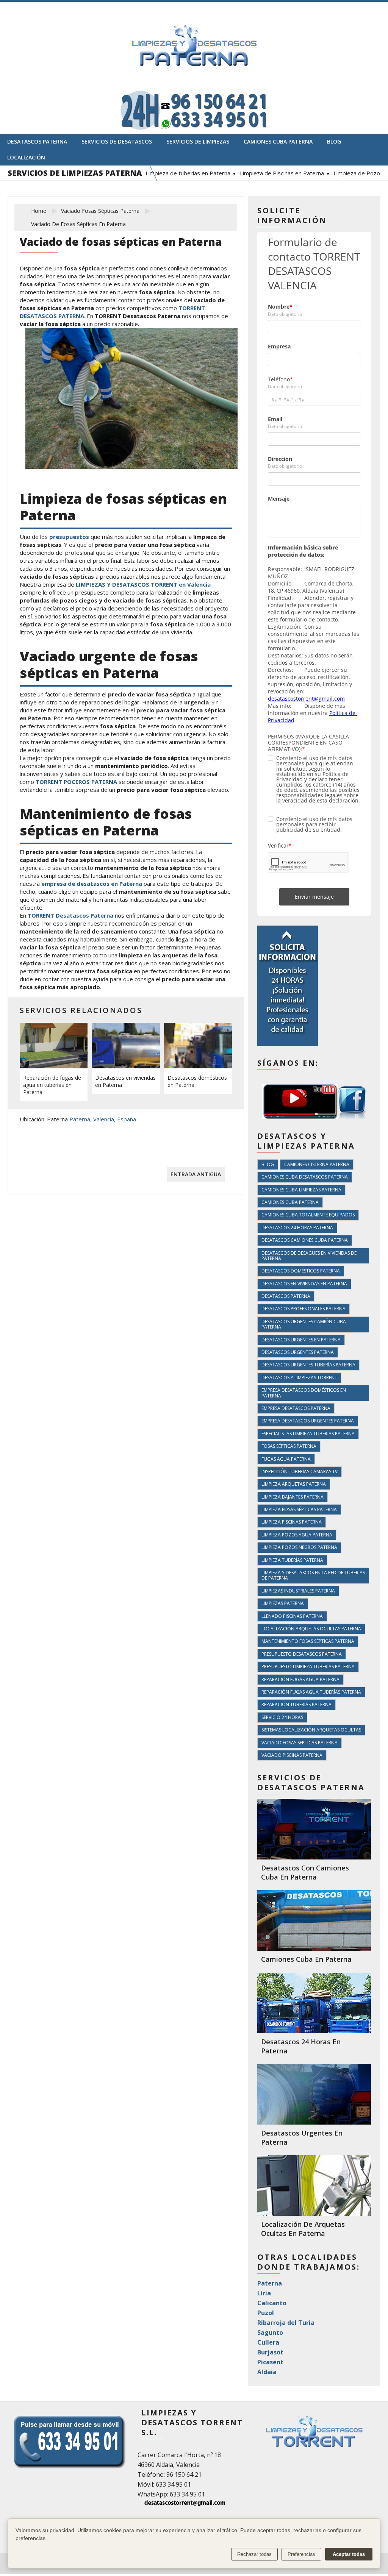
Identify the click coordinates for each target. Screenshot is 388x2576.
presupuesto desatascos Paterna (302, 1654)
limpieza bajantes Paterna (293, 1497)
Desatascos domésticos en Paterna (197, 1081)
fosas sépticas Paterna (289, 1446)
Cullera (268, 2342)
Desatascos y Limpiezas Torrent (299, 1378)
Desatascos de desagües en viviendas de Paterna (309, 1256)
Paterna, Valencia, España (103, 1119)
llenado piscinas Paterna (292, 1616)
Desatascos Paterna (37, 141)
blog (268, 1164)
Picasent (270, 2362)
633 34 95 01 (173, 2484)
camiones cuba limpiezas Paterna (301, 1190)
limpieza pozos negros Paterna (299, 1547)
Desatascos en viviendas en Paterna (125, 1081)
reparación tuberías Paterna (296, 1704)
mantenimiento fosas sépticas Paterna (308, 1641)
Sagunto (270, 2332)
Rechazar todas (254, 2554)
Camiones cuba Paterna (278, 141)
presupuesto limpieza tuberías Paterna (308, 1667)
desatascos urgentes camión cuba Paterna (304, 1324)
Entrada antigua (196, 1174)
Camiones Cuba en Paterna (306, 1959)
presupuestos (70, 537)
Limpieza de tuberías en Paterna (172, 173)
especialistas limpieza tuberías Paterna (308, 1434)
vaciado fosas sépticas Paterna (100, 211)
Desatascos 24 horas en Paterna (301, 2046)
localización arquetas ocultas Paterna (311, 1629)
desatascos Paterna (286, 1296)
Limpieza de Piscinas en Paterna (266, 173)
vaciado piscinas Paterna (292, 1755)
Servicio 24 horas (282, 1717)
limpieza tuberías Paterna (292, 1560)
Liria (264, 2293)
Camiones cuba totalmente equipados (308, 1215)
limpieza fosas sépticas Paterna (299, 1509)
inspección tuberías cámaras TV (300, 1471)
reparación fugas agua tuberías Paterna (311, 1692)
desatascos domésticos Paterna (301, 1271)
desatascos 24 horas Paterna (297, 1228)
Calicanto (272, 2303)
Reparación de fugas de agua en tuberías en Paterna (52, 1085)
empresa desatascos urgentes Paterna (308, 1421)
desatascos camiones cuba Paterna (305, 1240)
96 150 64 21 (184, 2475)
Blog (334, 141)
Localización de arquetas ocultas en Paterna (303, 2229)
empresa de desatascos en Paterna (92, 884)
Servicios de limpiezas (198, 141)
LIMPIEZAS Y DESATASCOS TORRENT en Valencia (143, 584)
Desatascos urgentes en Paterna (301, 1340)
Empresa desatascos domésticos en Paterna (304, 1393)
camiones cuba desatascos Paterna (305, 1177)
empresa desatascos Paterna (296, 1408)
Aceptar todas (349, 2554)
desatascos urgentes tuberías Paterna (308, 1365)
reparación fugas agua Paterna (300, 1679)
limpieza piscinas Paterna (292, 1522)
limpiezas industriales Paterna (298, 1591)
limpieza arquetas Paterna (294, 1484)
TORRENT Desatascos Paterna (70, 915)
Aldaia (267, 2372)
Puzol (266, 2313)
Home (39, 211)
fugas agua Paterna (286, 1459)
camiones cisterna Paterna (317, 1164)
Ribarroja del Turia (286, 2323)
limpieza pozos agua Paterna (297, 1535)
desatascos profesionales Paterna (304, 1309)
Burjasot (270, 2352)
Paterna (270, 2283)
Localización (26, 157)
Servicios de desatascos (117, 141)
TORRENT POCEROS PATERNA (76, 782)
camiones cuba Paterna (290, 1202)
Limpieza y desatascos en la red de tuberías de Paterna (313, 1575)
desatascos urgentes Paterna (298, 1352)
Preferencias (301, 2554)
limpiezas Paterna (283, 1603)
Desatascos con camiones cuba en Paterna (305, 1872)
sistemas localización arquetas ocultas (311, 1730)
